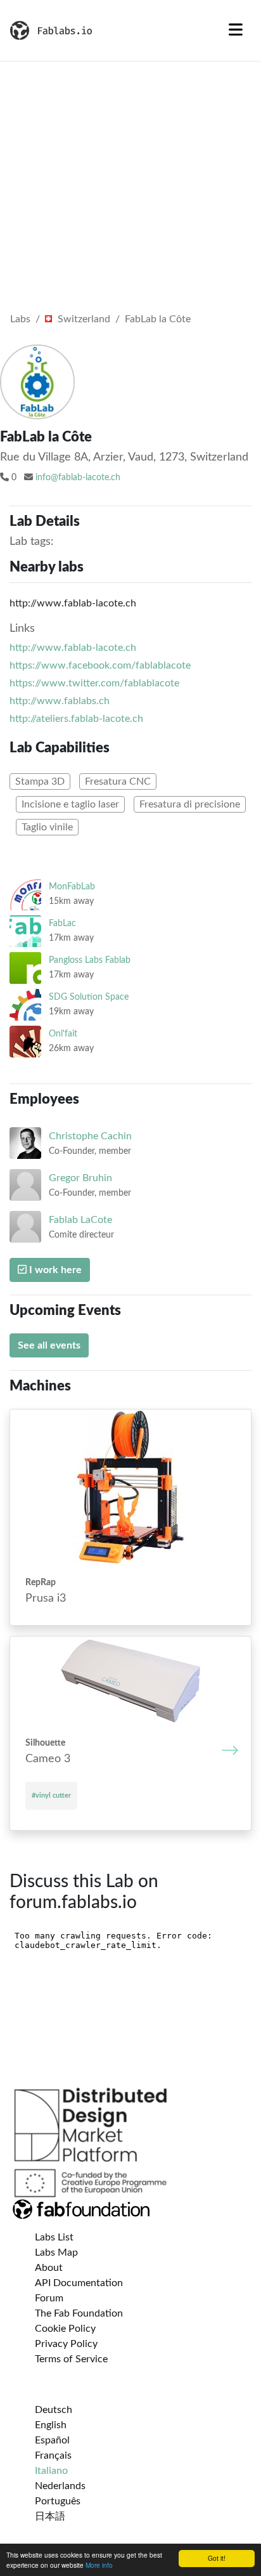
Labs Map (56, 2252)
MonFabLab (72, 886)
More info (99, 2565)
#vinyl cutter (51, 1795)
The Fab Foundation (79, 2313)
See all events (49, 1345)
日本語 (50, 2516)
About (49, 2268)
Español (52, 2440)
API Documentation (79, 2283)
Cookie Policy (65, 2329)
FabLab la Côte (158, 319)
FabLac (62, 923)
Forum (49, 2298)
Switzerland (83, 319)
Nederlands (60, 2486)
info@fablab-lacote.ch (78, 478)
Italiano (51, 2471)
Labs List (54, 2237)
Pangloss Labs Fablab (90, 960)
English (51, 2425)
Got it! (217, 2558)
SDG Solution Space (89, 997)
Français (53, 2455)
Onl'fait (63, 1034)
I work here (54, 1270)
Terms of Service (71, 2359)
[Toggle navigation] (236, 30)
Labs (20, 319)
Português (58, 2501)
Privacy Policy (66, 2344)
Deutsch (54, 2410)
